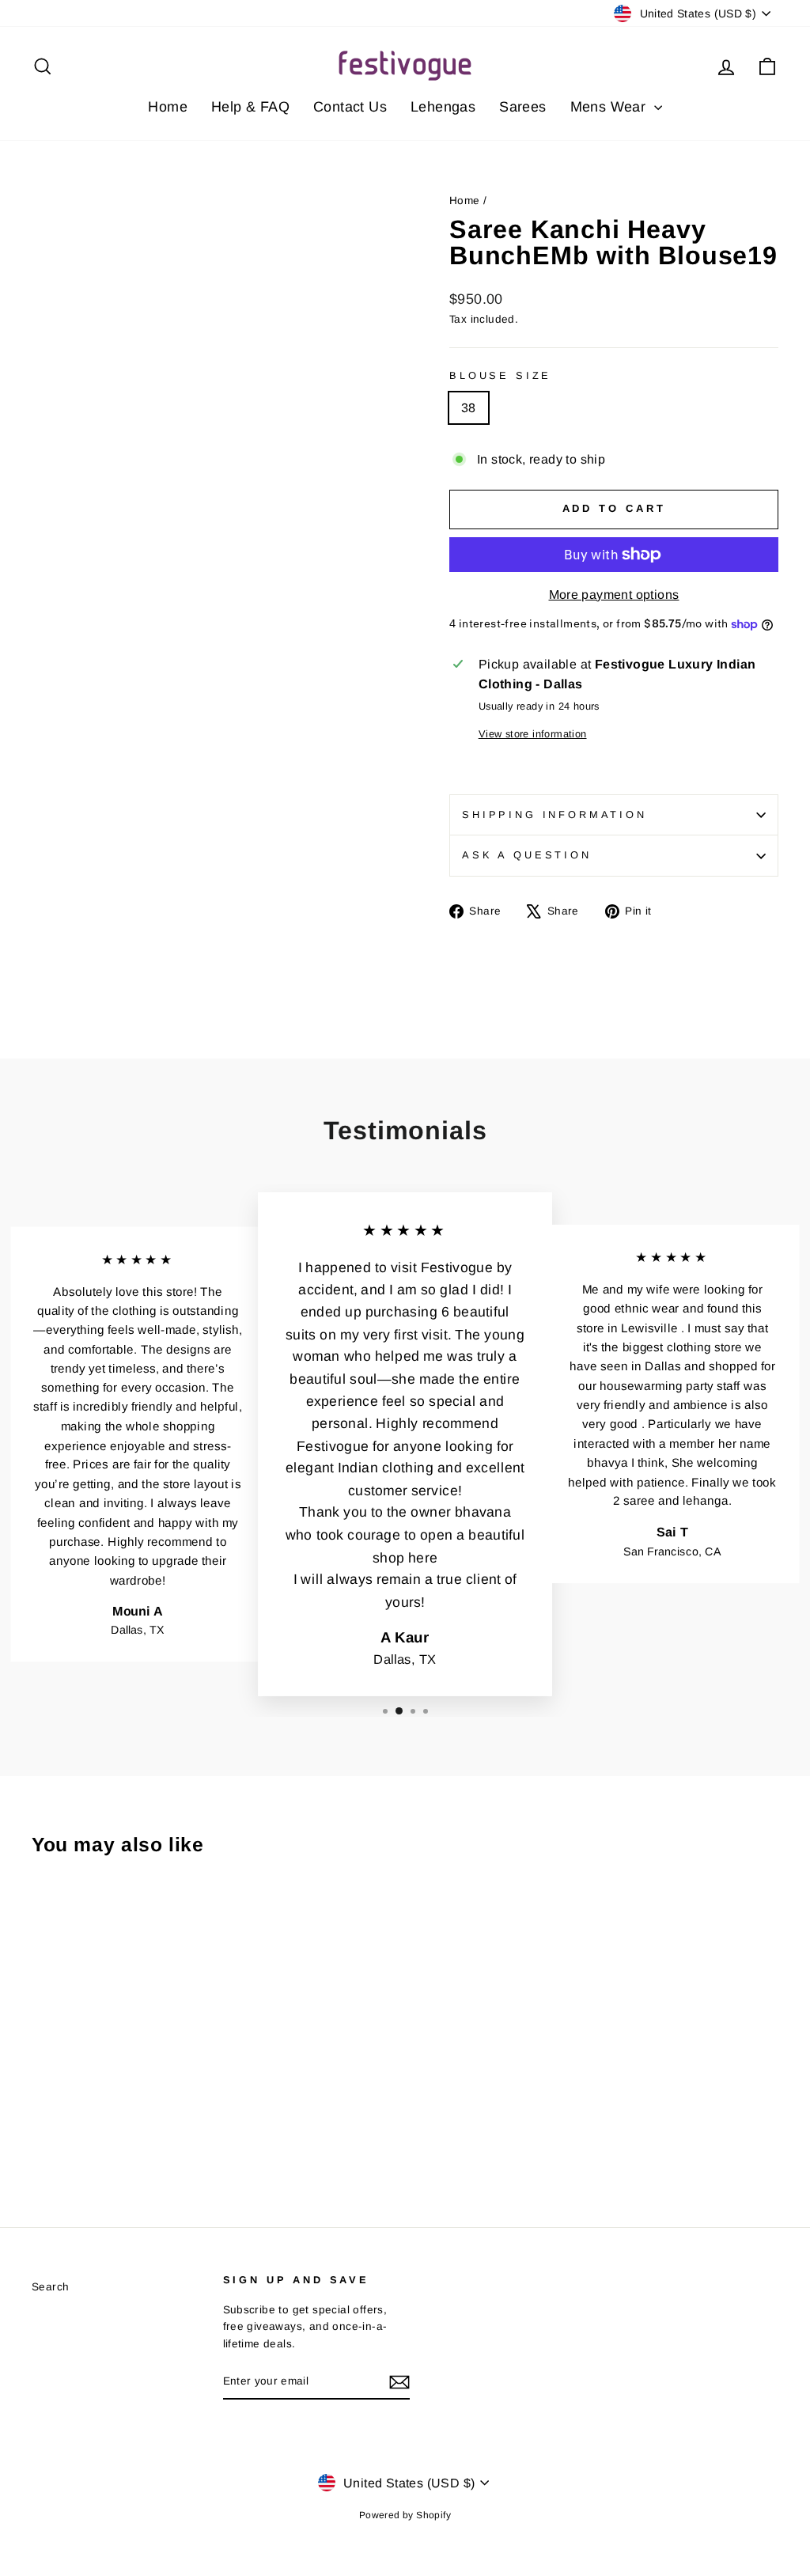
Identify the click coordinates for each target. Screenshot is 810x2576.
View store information (533, 734)
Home (168, 107)
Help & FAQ (250, 107)
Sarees (522, 107)
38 (469, 408)
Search (50, 2287)
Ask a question (527, 855)
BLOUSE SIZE (500, 375)
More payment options (614, 595)
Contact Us (350, 107)
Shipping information (555, 814)
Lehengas (443, 107)
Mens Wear (610, 107)
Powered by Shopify (405, 2515)
